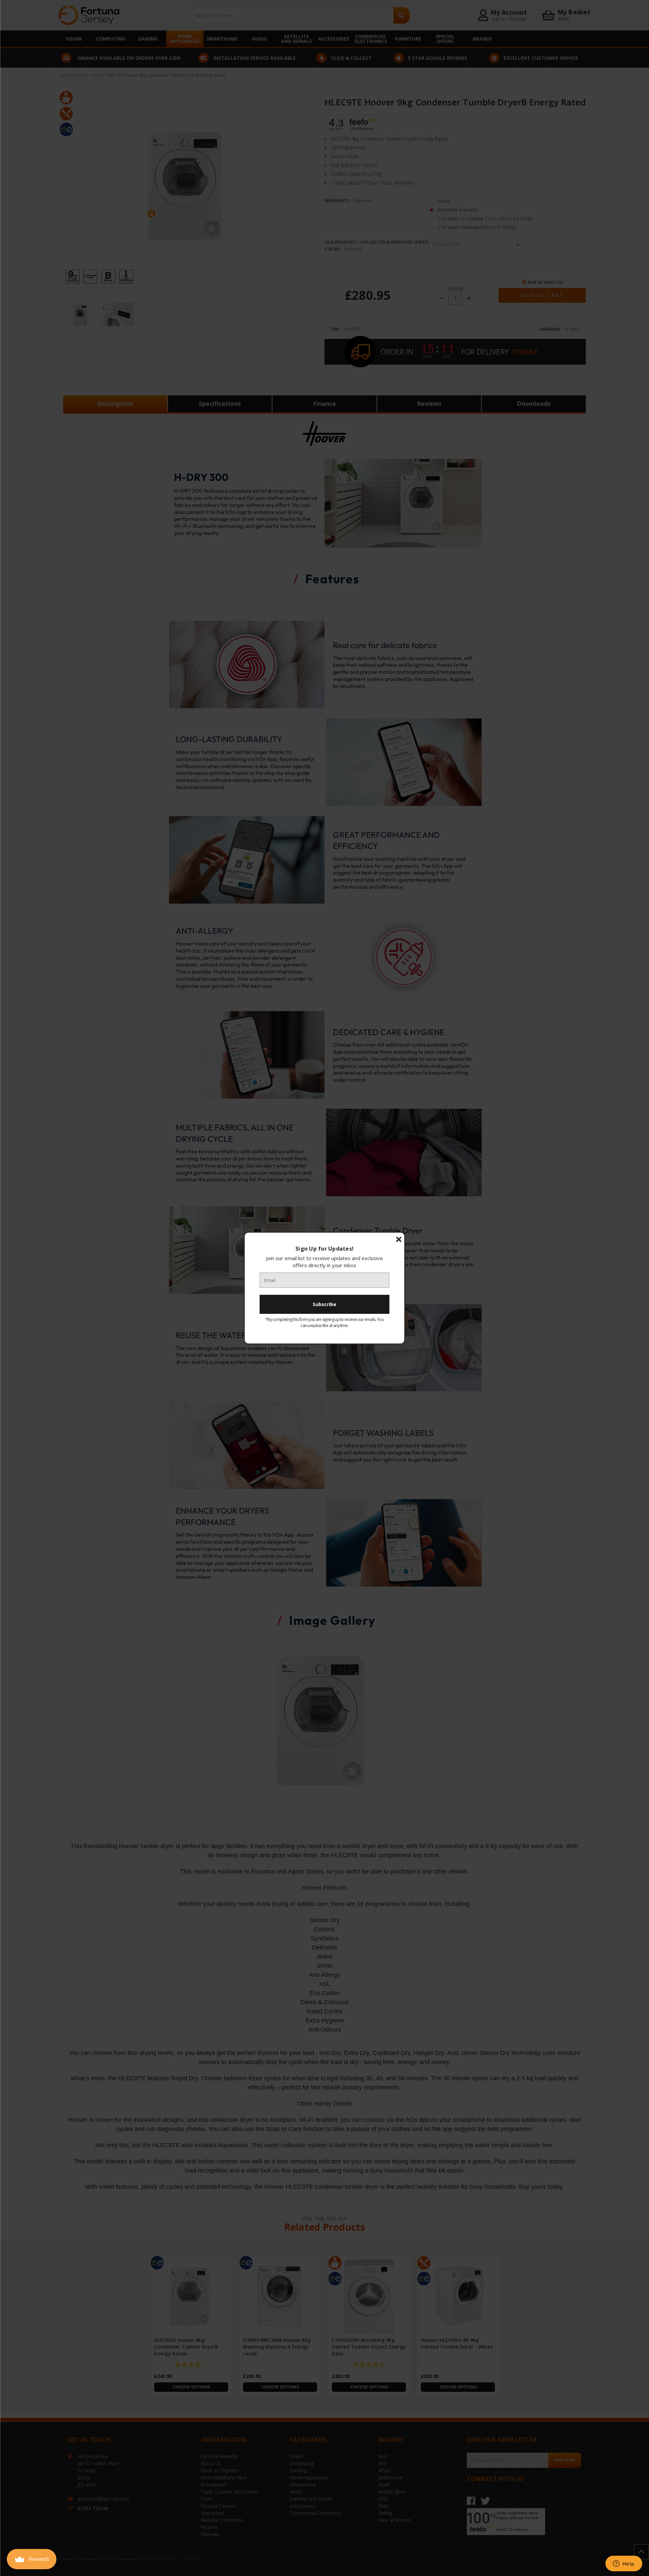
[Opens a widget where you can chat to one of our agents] (624, 2564)
